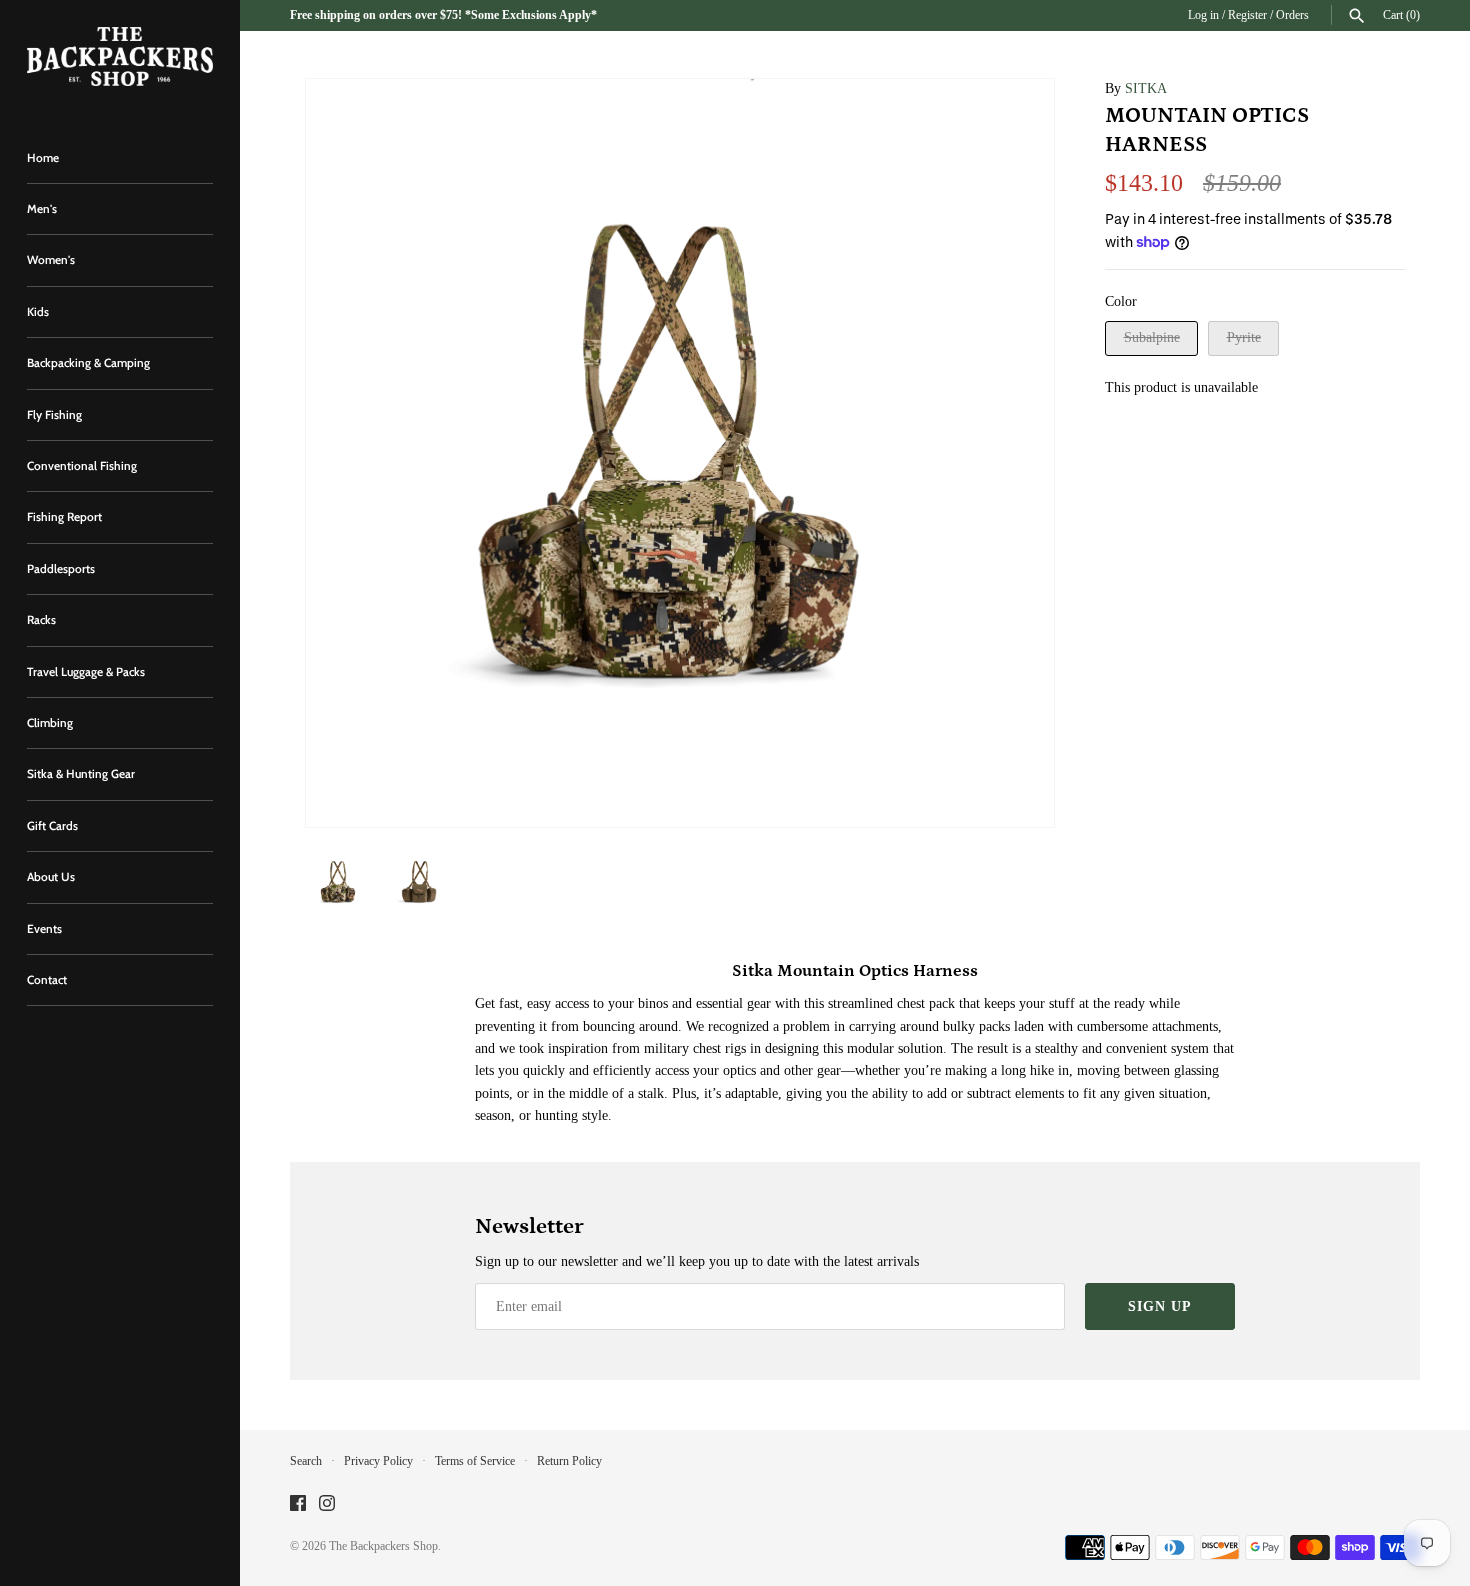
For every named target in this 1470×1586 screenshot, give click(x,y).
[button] (1012, 453)
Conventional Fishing (82, 466)
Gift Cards (52, 826)
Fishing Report (64, 517)
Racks (41, 620)
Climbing (50, 723)
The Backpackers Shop (383, 1546)
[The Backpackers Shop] (120, 56)
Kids (38, 312)
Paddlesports (61, 569)
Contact (47, 980)
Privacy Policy (378, 1461)
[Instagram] (327, 1504)
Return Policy (569, 1461)
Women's (51, 260)
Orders (1292, 15)
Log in (1203, 15)
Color (1121, 301)
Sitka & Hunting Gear (81, 774)
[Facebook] (298, 1504)
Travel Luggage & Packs (86, 672)
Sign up (1160, 1306)
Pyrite (1244, 337)
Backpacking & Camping (88, 363)
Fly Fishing (54, 415)
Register (1247, 15)
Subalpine (1152, 337)
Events (44, 929)
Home (43, 158)
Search (306, 1461)
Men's (42, 209)
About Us (51, 877)
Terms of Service (475, 1461)
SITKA (1146, 88)
